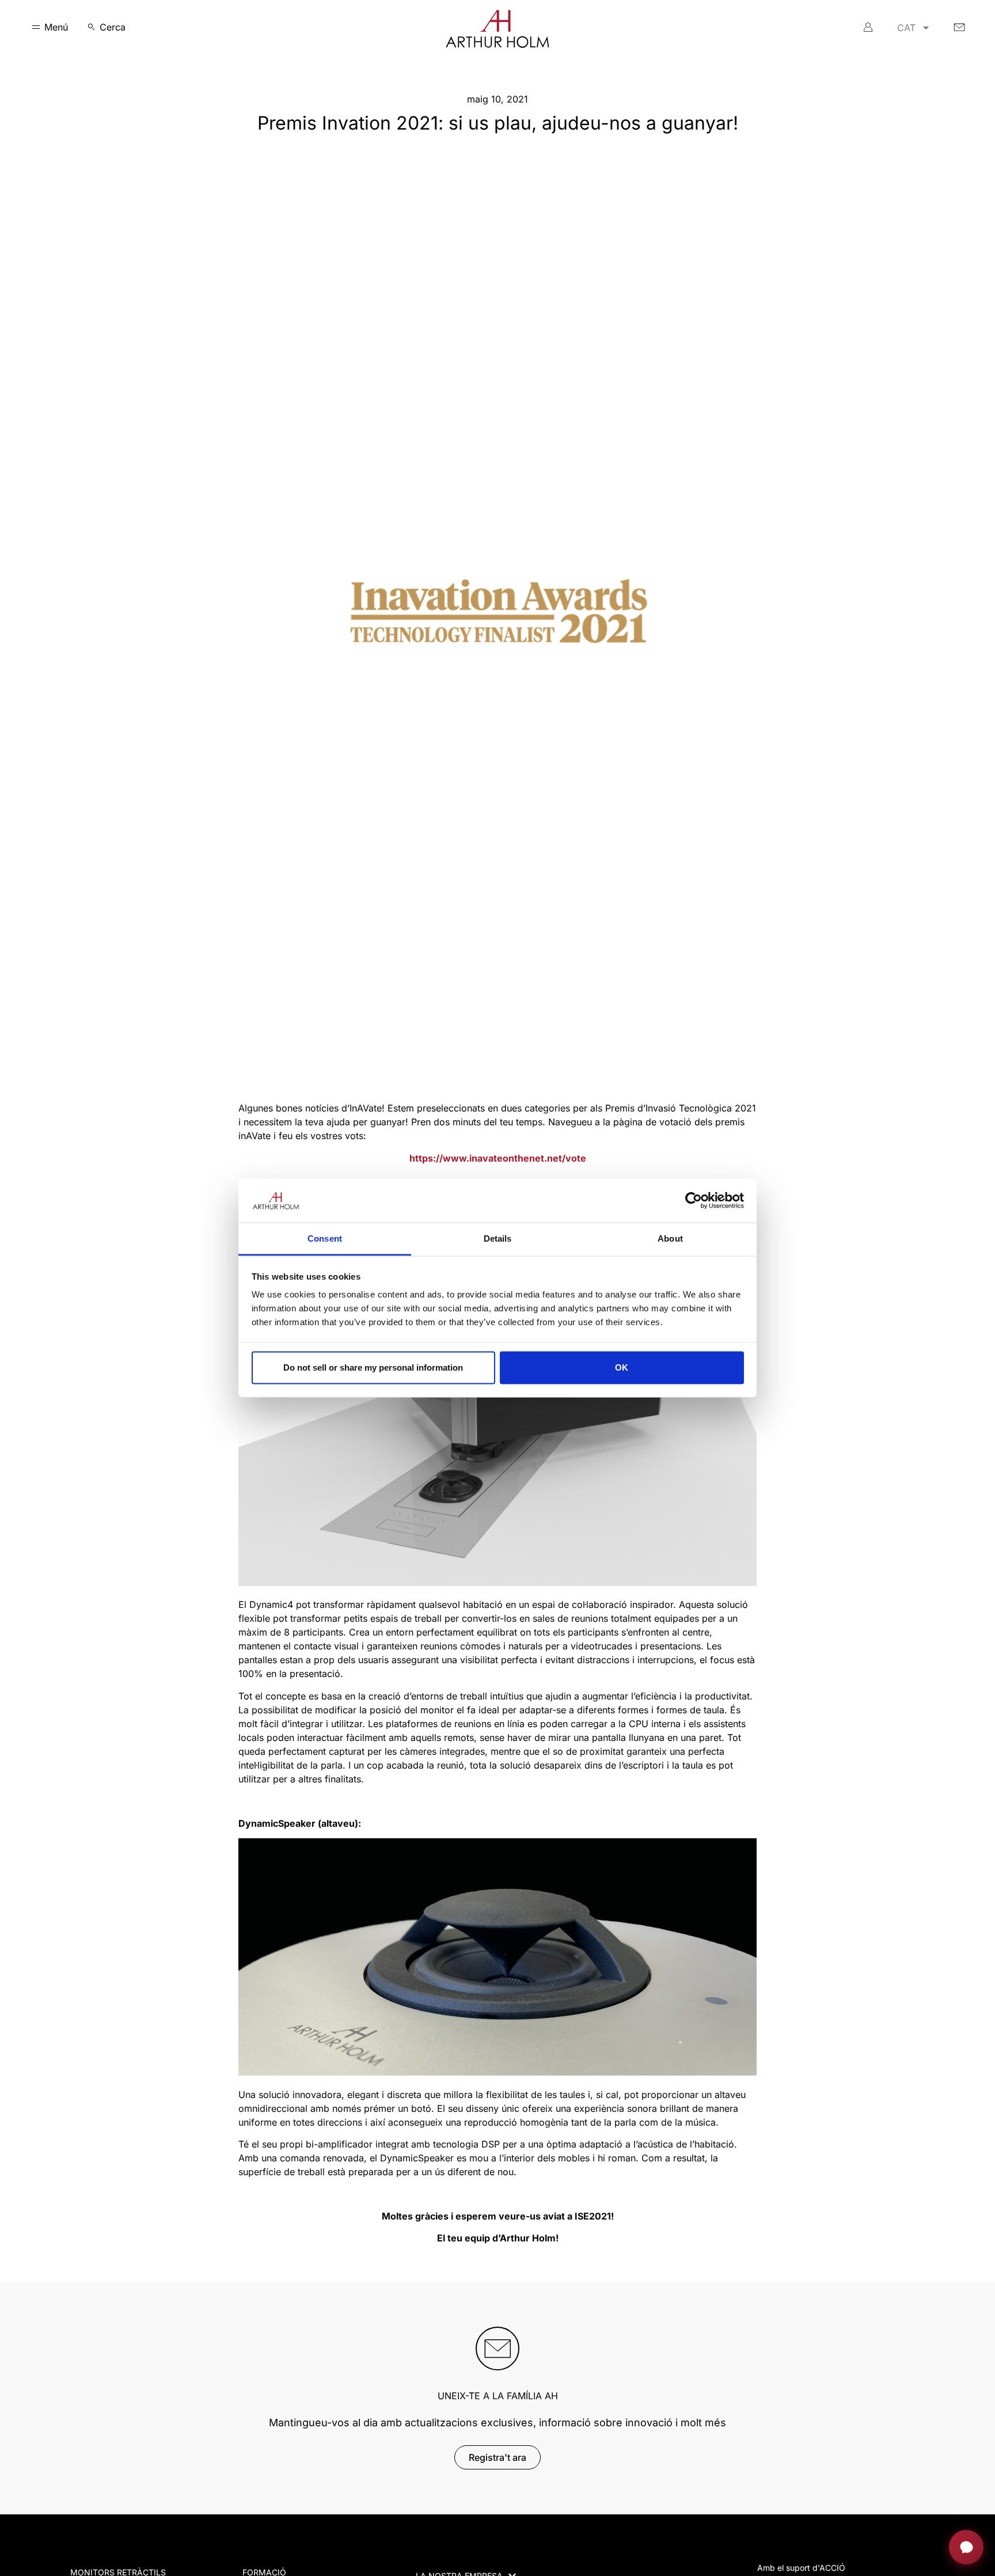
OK (622, 1367)
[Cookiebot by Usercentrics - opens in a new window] (694, 1200)
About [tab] (670, 1238)
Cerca (113, 27)
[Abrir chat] (966, 2547)
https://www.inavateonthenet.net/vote (498, 1158)
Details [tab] (498, 1238)
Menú (56, 27)
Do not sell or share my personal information (373, 1367)
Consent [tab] (325, 1238)
